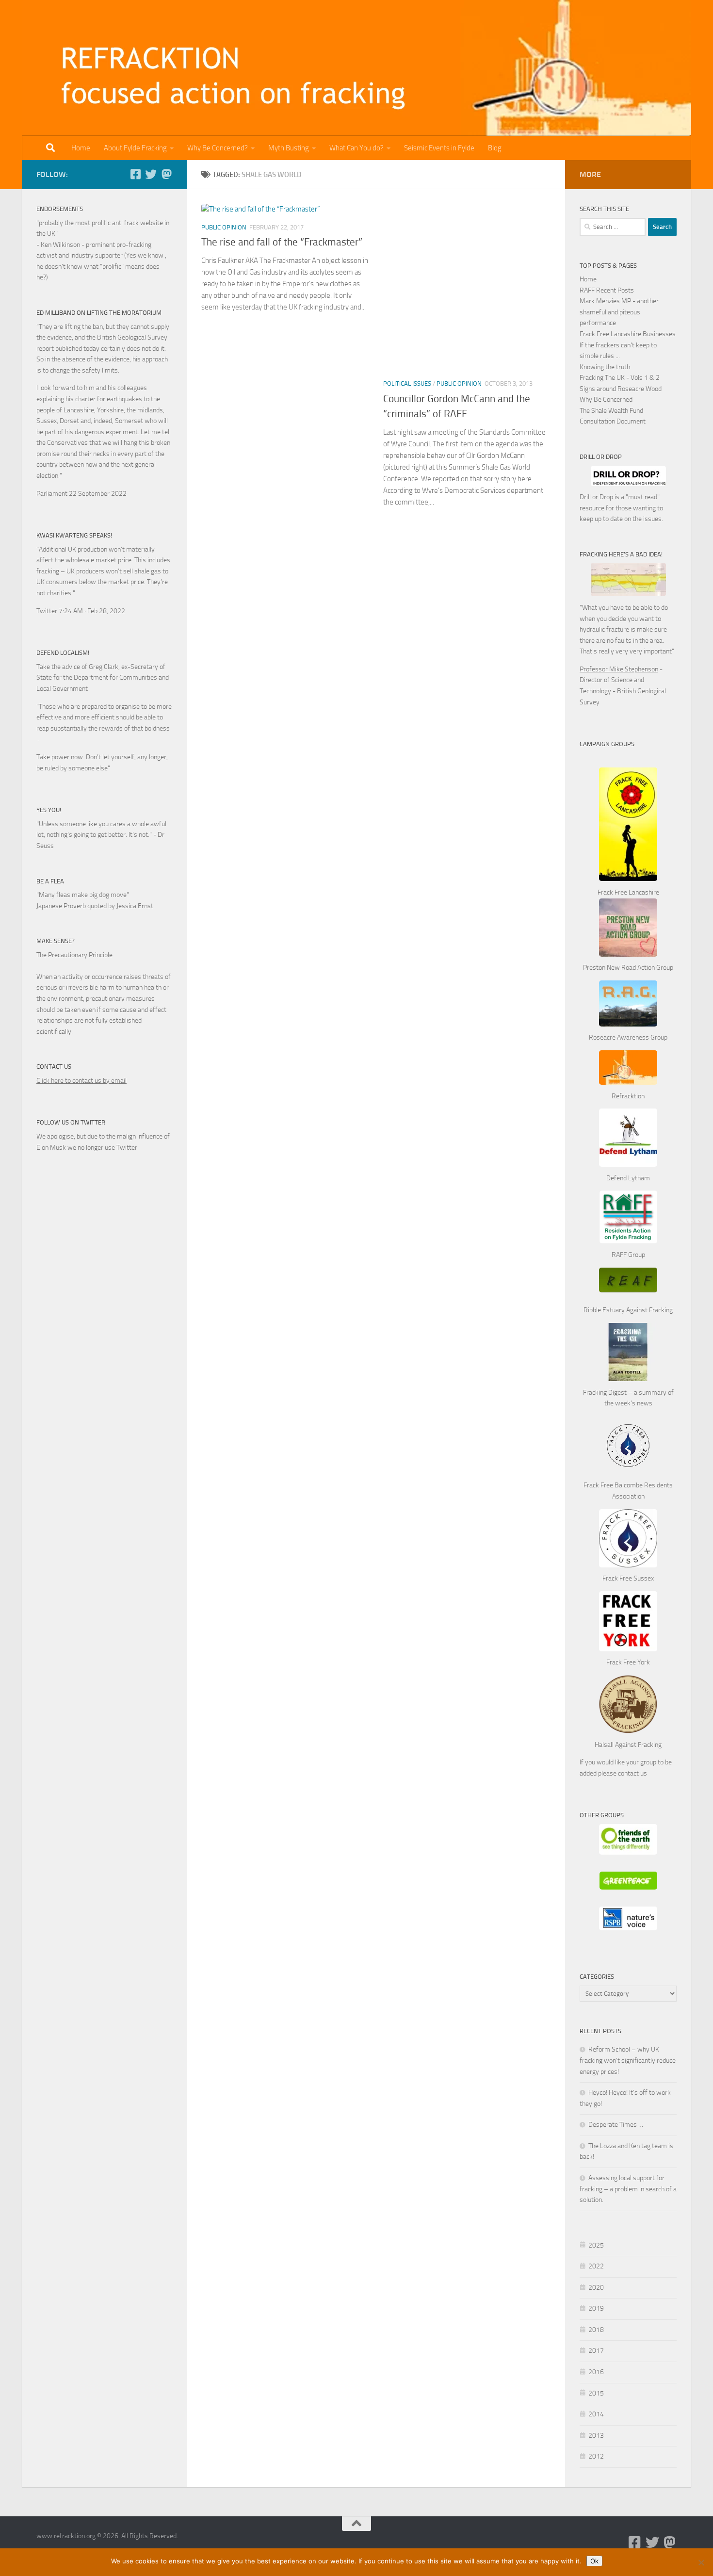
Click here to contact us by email (81, 1081)
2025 (596, 2245)
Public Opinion (224, 227)
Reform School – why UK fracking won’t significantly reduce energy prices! (628, 2060)
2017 (596, 2351)
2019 (596, 2308)
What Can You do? (356, 148)
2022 (596, 2266)
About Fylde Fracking (135, 148)
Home (81, 148)
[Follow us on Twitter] (151, 174)
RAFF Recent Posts (607, 290)
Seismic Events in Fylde (439, 148)
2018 (596, 2330)
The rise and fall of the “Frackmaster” (282, 242)
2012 (596, 2456)
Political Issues (407, 383)
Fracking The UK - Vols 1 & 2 (620, 378)
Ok (594, 2561)
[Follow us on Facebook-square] (135, 174)
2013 (596, 2436)
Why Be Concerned (606, 399)
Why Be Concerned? (218, 148)
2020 (596, 2288)
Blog (495, 148)
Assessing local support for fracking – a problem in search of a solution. (628, 2189)
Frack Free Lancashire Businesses (628, 334)
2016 (596, 2372)
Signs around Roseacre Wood (621, 389)
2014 (596, 2414)
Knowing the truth (605, 367)
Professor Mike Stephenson (619, 669)
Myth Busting (289, 148)
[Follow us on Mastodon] (166, 174)
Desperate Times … (616, 2125)
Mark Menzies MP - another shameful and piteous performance (619, 312)
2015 (596, 2393)
